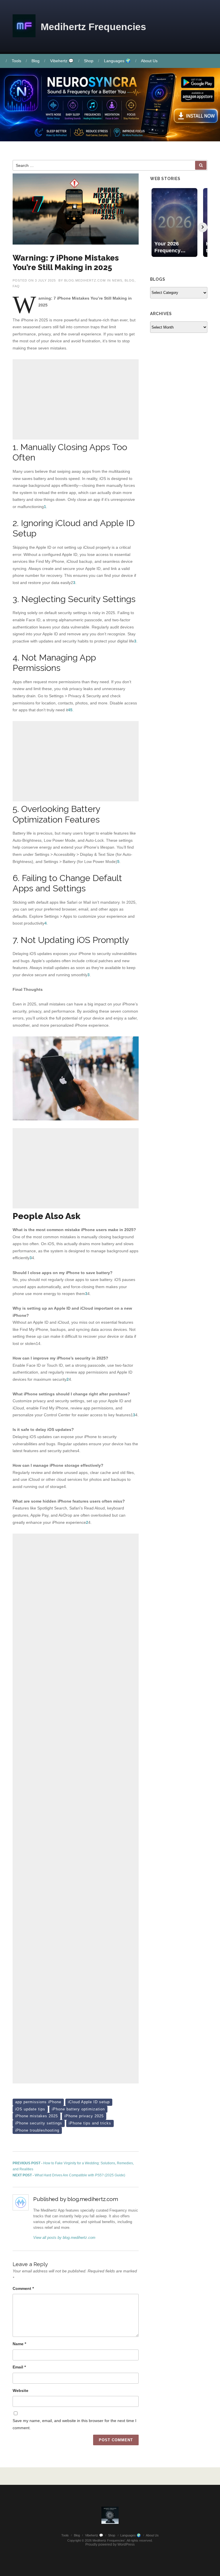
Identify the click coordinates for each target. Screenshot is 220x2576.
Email (19, 2367)
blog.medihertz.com (85, 280)
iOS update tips (30, 2109)
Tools (16, 61)
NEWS (117, 280)
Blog (36, 61)
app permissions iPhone (38, 2102)
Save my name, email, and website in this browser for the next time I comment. (74, 2424)
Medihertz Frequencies (93, 27)
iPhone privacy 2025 (84, 2116)
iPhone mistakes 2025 (37, 2116)
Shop (89, 61)
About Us (149, 61)
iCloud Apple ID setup (89, 2102)
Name (19, 2344)
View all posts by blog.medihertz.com (64, 2238)
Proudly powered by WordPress (110, 2544)
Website (20, 2391)
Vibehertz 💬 (62, 61)
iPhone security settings (39, 2123)
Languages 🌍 (117, 61)
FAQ (16, 286)
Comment (23, 2288)
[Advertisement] (76, 399)
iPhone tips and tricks (90, 2123)
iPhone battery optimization (78, 2109)
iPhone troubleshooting (37, 2130)
